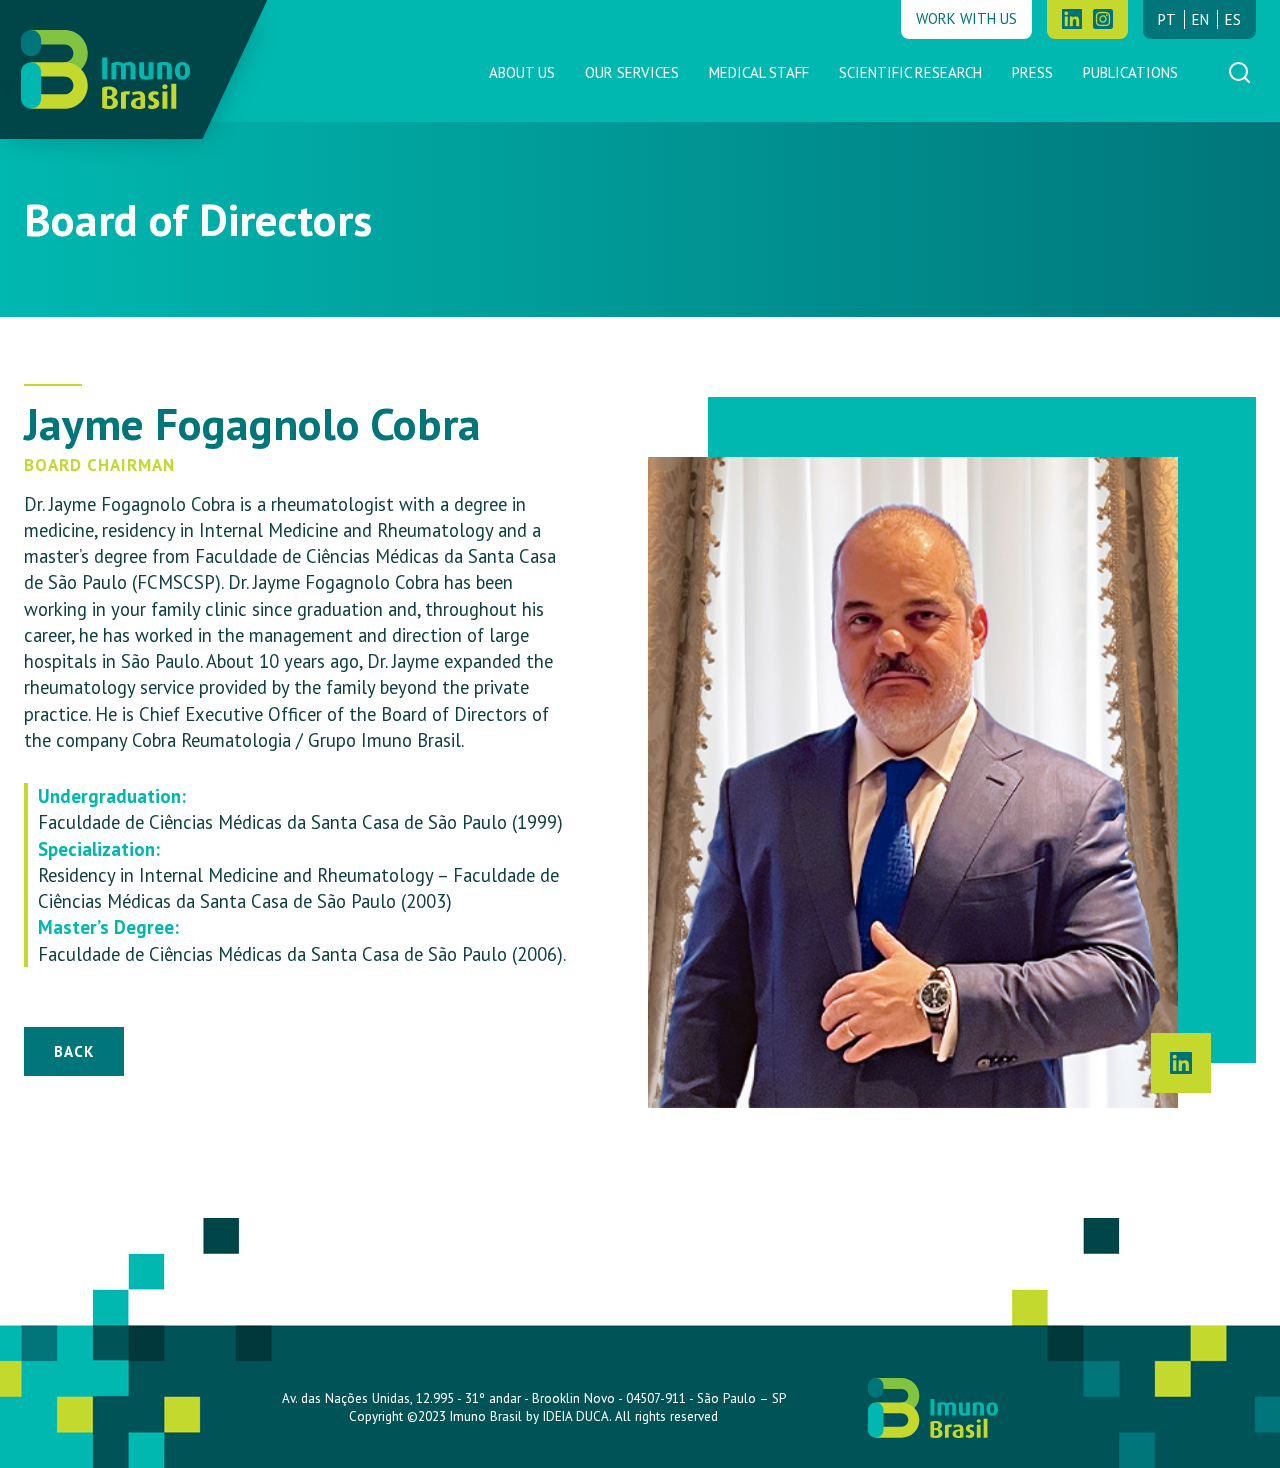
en (1200, 19)
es (1233, 19)
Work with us (966, 18)
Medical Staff (759, 72)
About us (522, 72)
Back (74, 1051)
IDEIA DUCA (576, 1416)
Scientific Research (910, 72)
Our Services (632, 72)
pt (1167, 19)
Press (1032, 72)
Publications (1130, 72)
